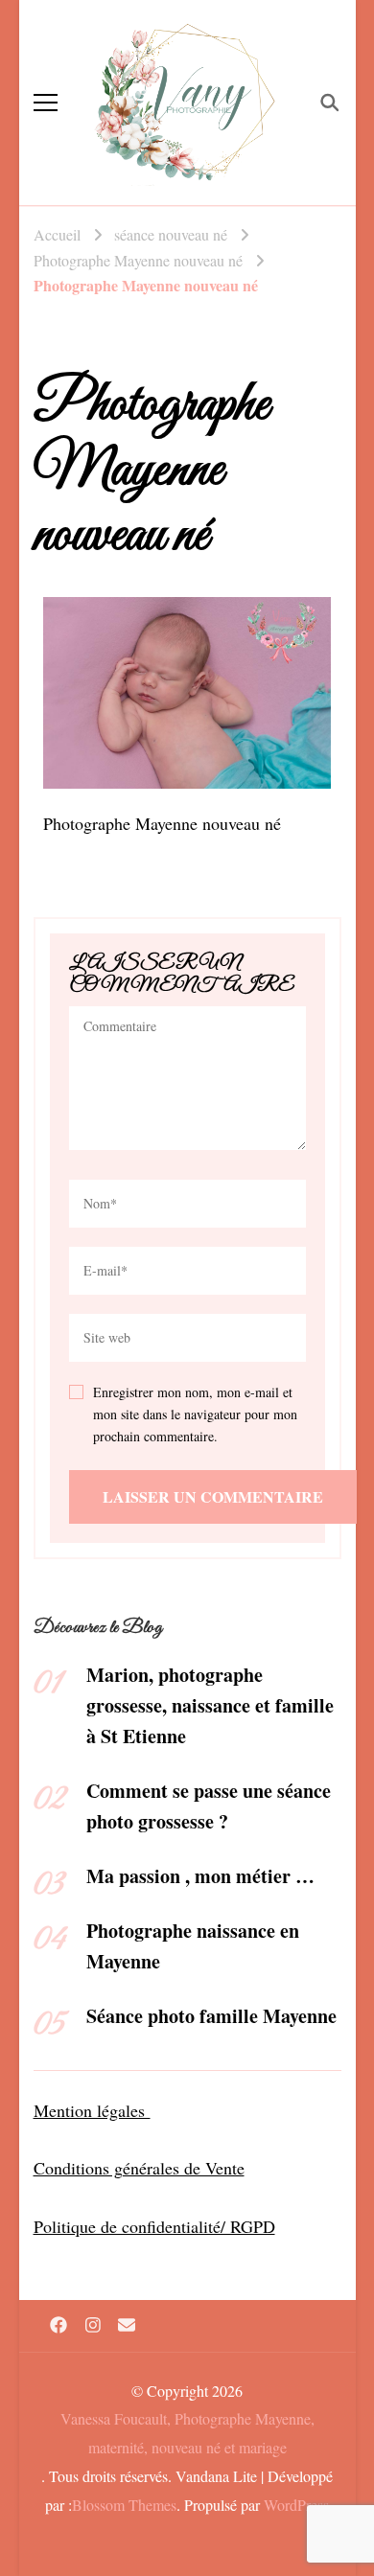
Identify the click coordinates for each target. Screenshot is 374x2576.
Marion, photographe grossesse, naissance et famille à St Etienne (210, 1705)
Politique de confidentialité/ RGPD (154, 2226)
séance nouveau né (171, 234)
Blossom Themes (124, 2505)
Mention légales (92, 2110)
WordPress (296, 2505)
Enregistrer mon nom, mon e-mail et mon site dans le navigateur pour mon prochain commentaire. (195, 1414)
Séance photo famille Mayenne (211, 2016)
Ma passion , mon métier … (200, 1876)
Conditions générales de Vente (139, 2168)
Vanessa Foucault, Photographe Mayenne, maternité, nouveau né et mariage (187, 2433)
